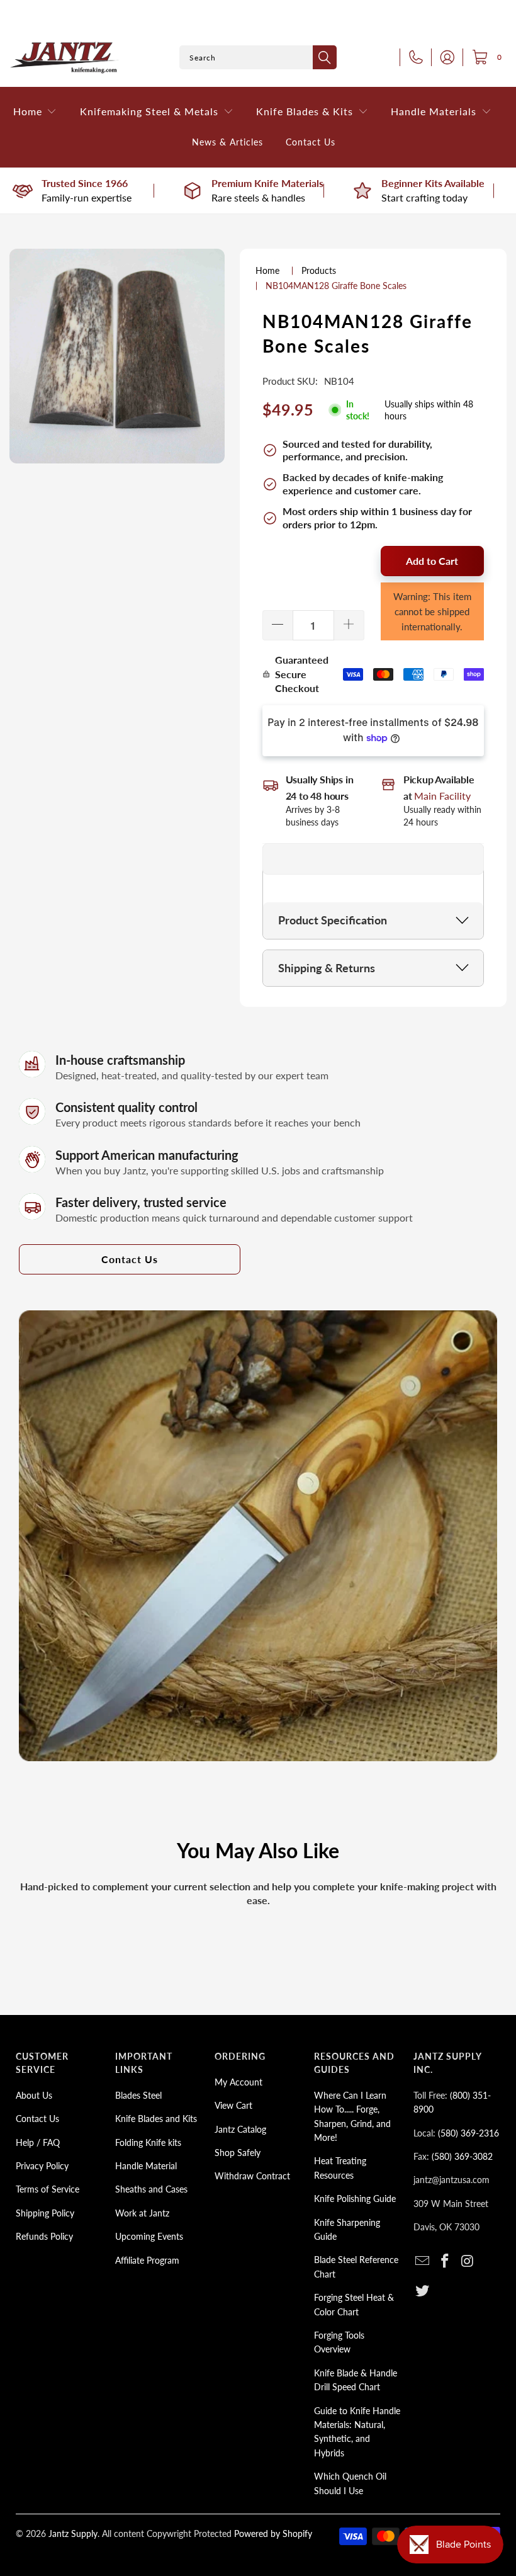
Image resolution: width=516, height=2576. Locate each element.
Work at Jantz (142, 2213)
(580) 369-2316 (468, 2133)
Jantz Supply (73, 2533)
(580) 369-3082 (462, 2156)
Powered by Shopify (273, 2533)
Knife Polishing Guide (355, 2199)
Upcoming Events (149, 2236)
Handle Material (146, 2166)
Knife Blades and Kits (156, 2119)
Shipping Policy (45, 2213)
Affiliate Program (147, 2260)
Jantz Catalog (240, 2129)
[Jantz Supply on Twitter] (423, 2291)
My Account (238, 2082)
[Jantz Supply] (64, 58)
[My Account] (444, 57)
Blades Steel (138, 2095)
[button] (35, 112)
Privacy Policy (42, 2166)
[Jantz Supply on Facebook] (446, 2261)
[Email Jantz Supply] (423, 2261)
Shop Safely (238, 2153)
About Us (34, 2095)
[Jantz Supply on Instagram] (468, 2261)
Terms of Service (48, 2189)
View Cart (233, 2105)
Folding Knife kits (148, 2142)
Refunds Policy (44, 2236)
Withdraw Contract (252, 2176)
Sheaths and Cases (151, 2189)
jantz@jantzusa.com (451, 2180)
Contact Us (130, 1259)
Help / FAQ (38, 2142)
